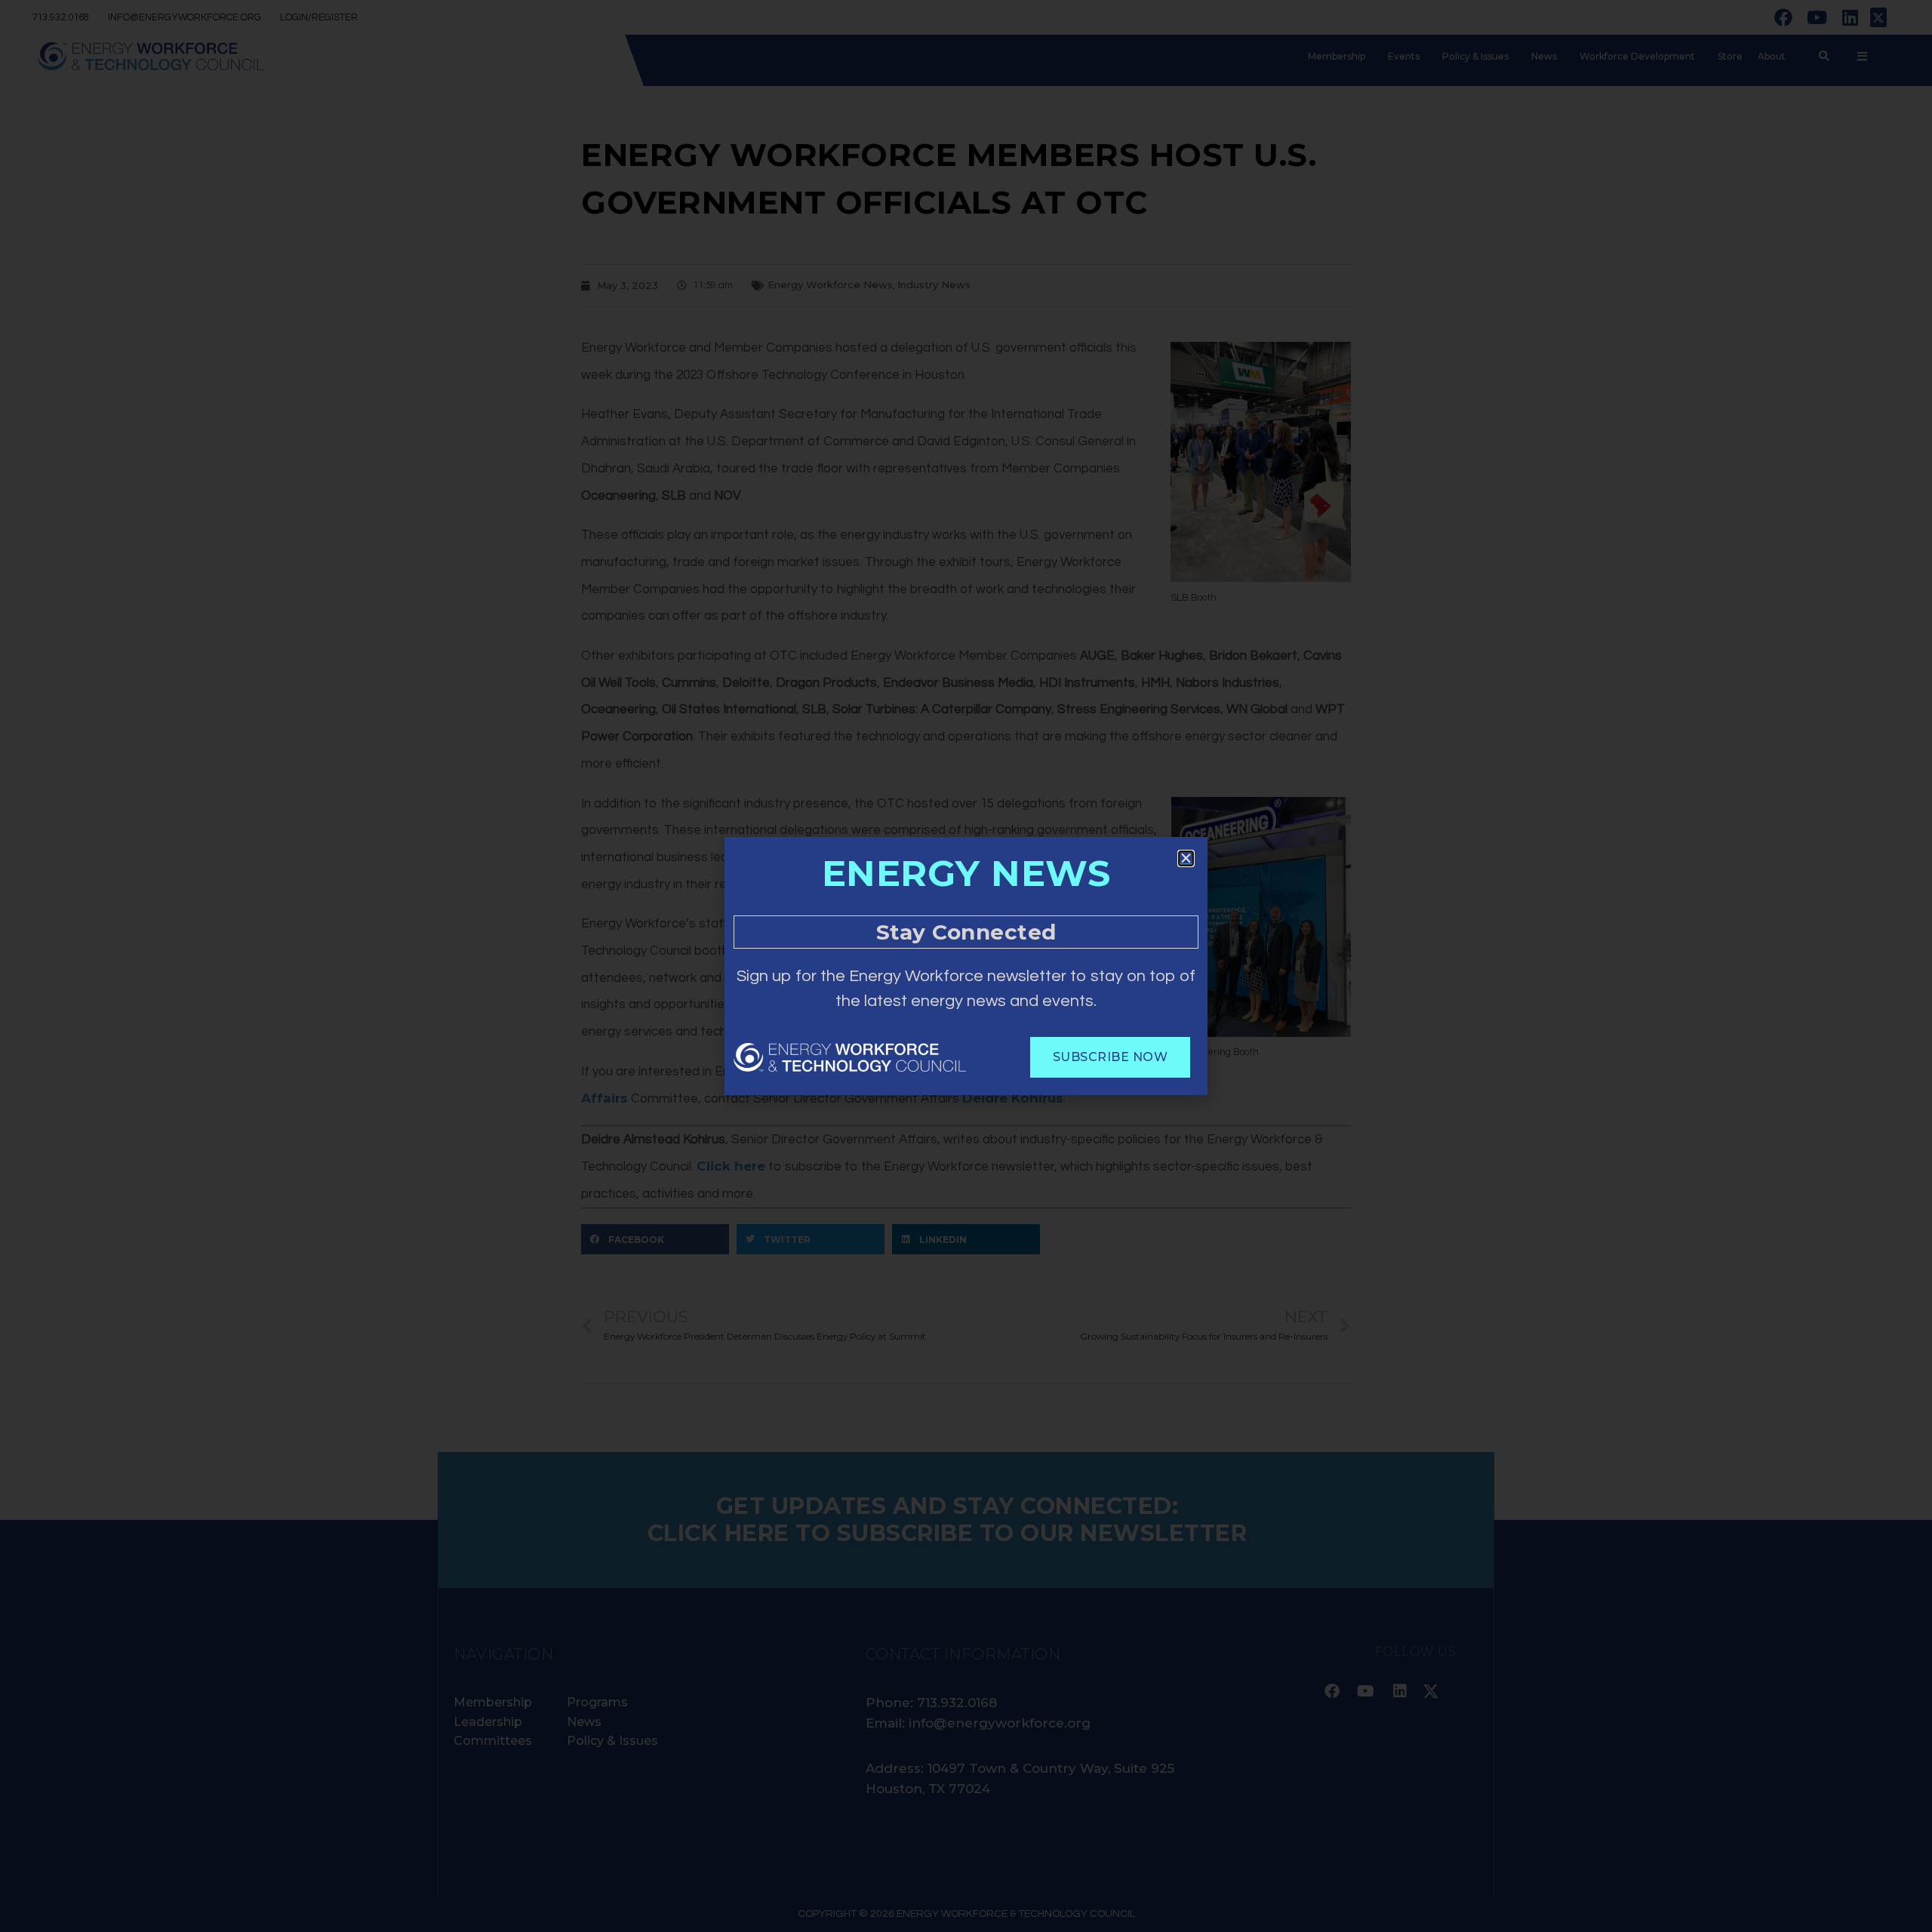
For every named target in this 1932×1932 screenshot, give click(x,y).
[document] (966, 966)
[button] (1186, 858)
